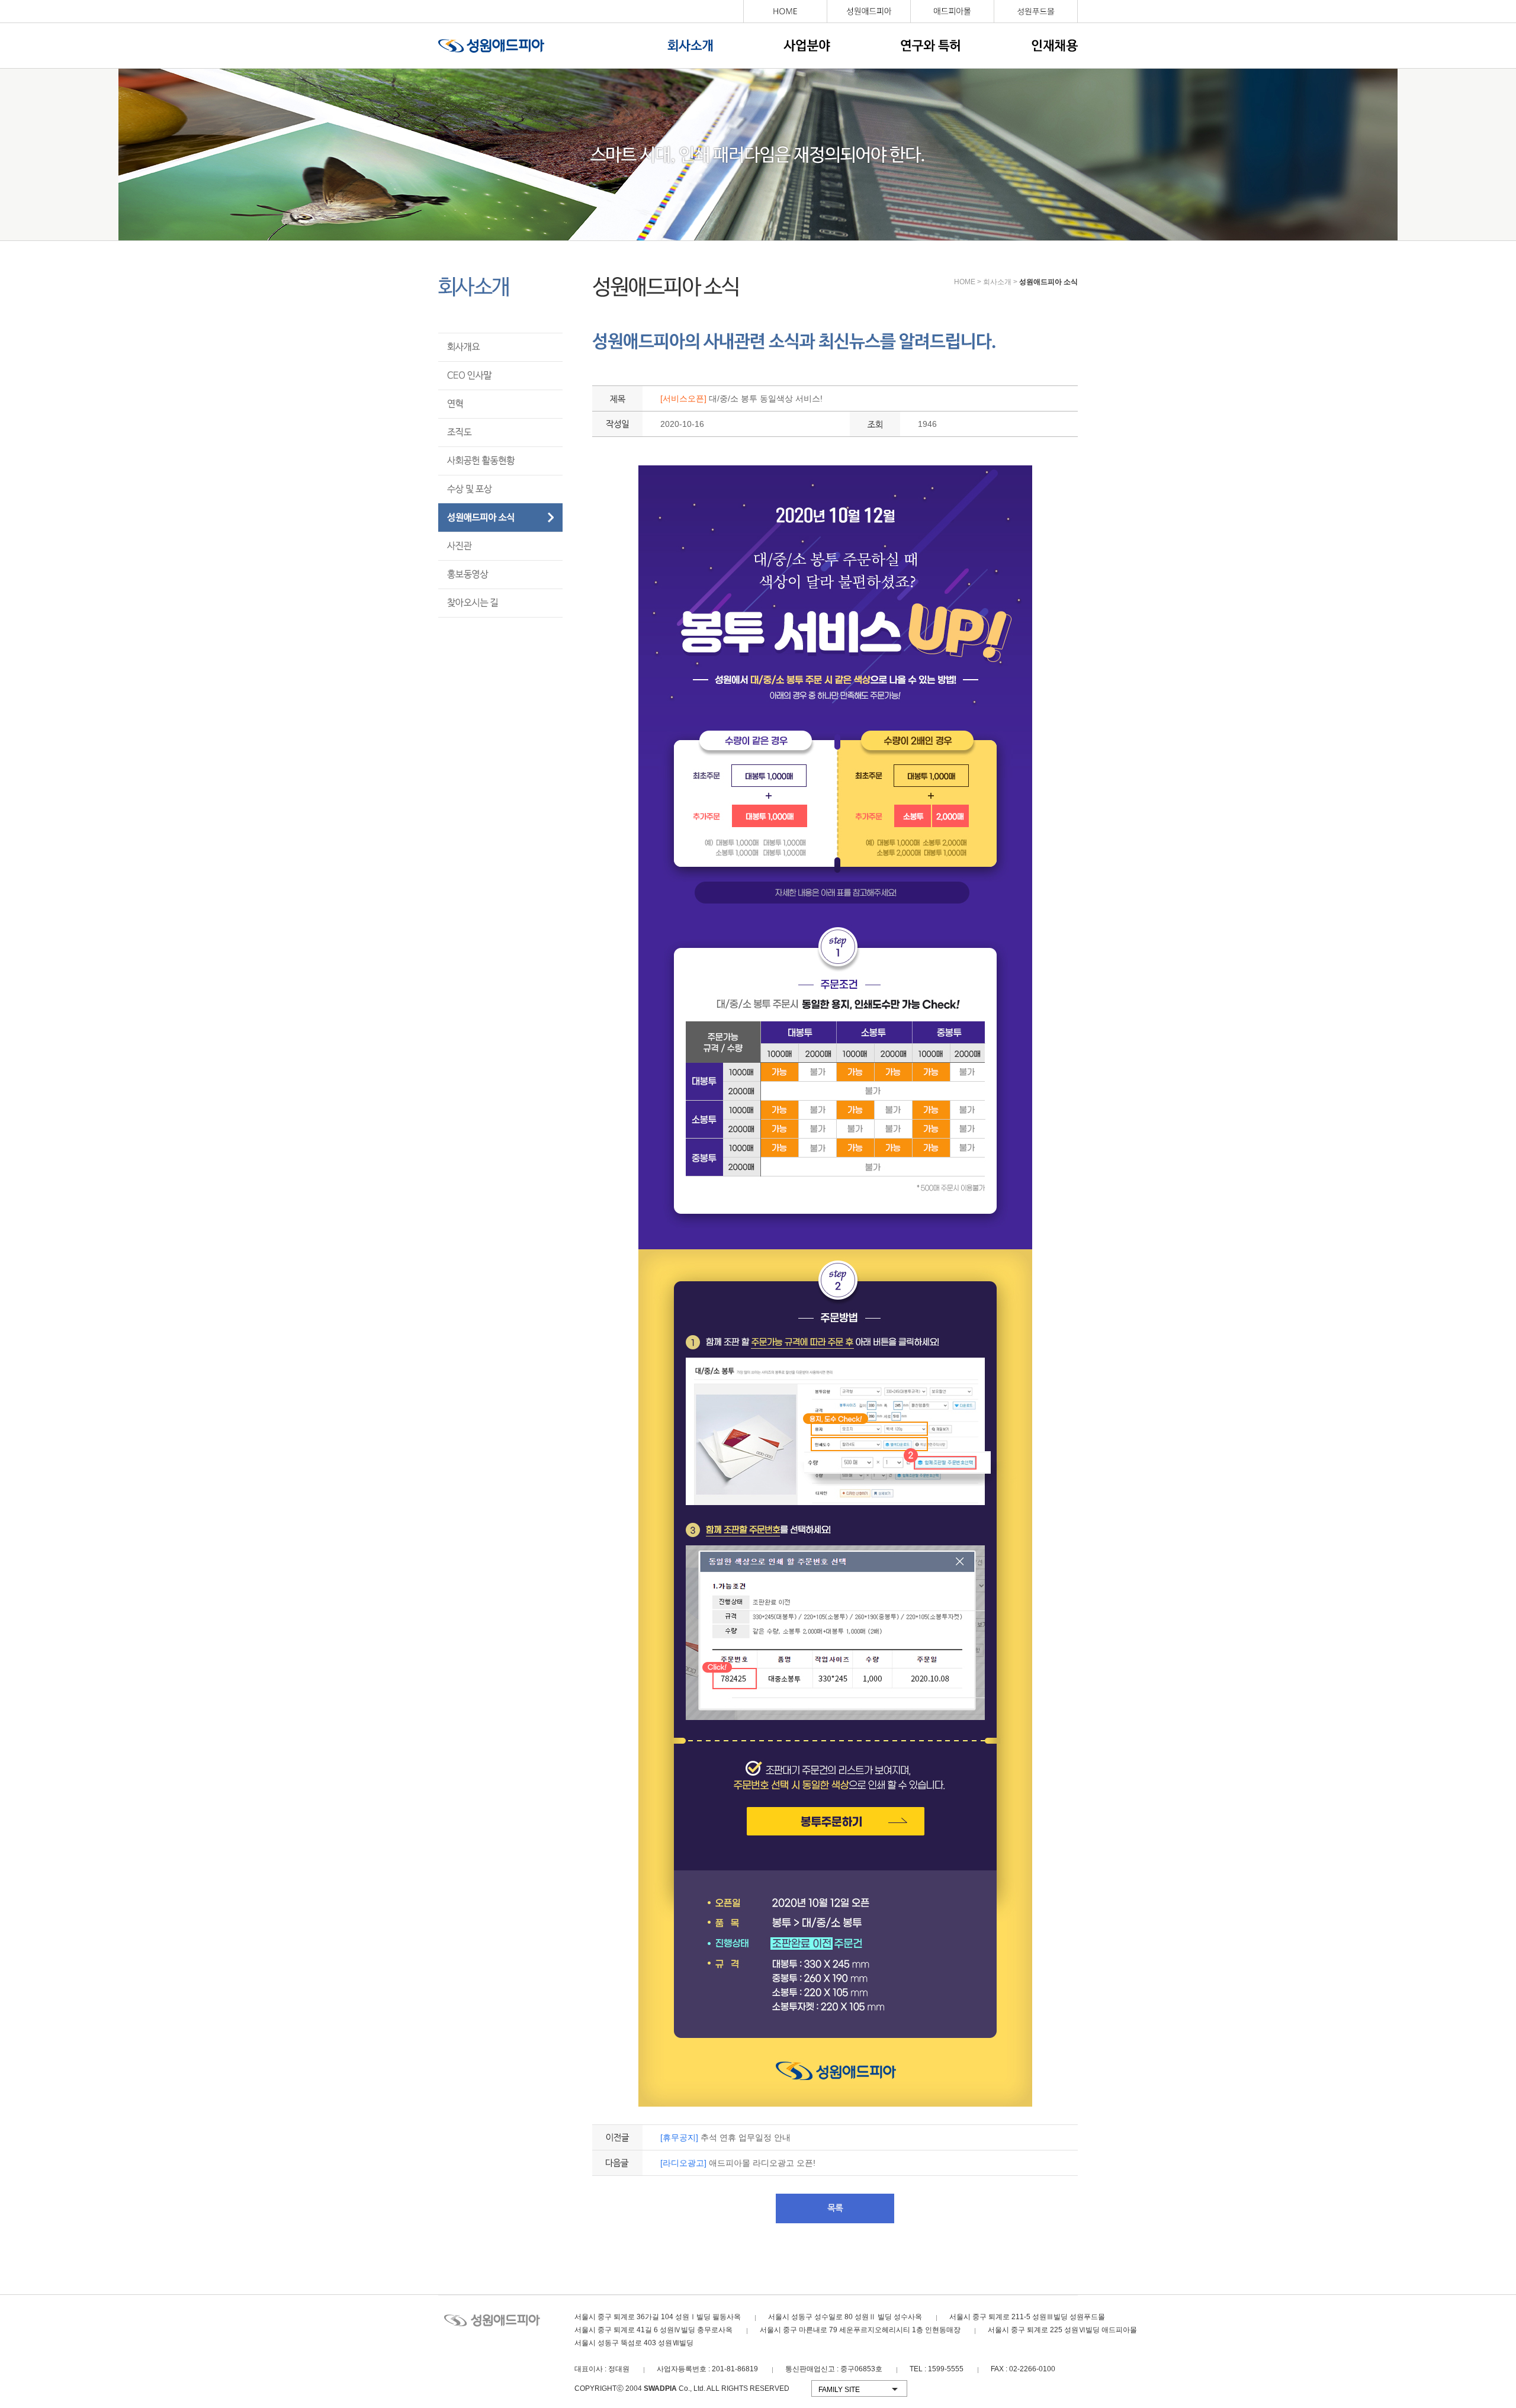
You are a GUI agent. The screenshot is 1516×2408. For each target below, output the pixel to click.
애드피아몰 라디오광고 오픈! (738, 2163)
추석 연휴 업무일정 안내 (725, 2137)
